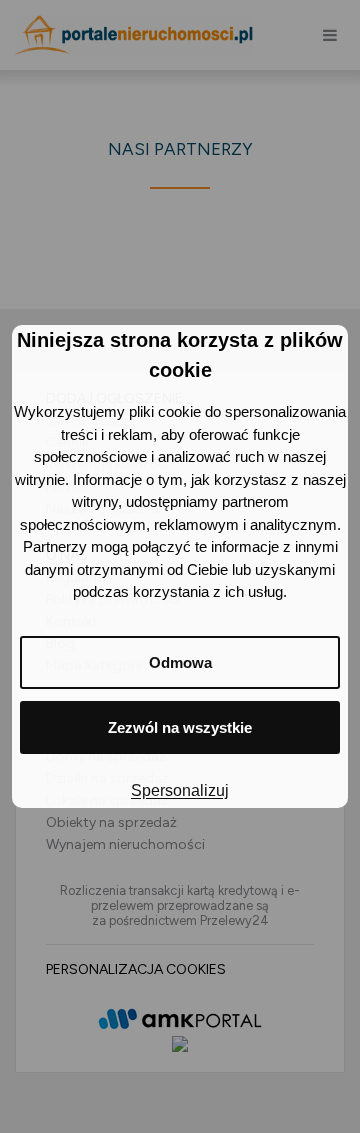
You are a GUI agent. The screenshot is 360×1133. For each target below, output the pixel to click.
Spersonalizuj (180, 790)
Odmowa (180, 662)
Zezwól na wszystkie (180, 727)
